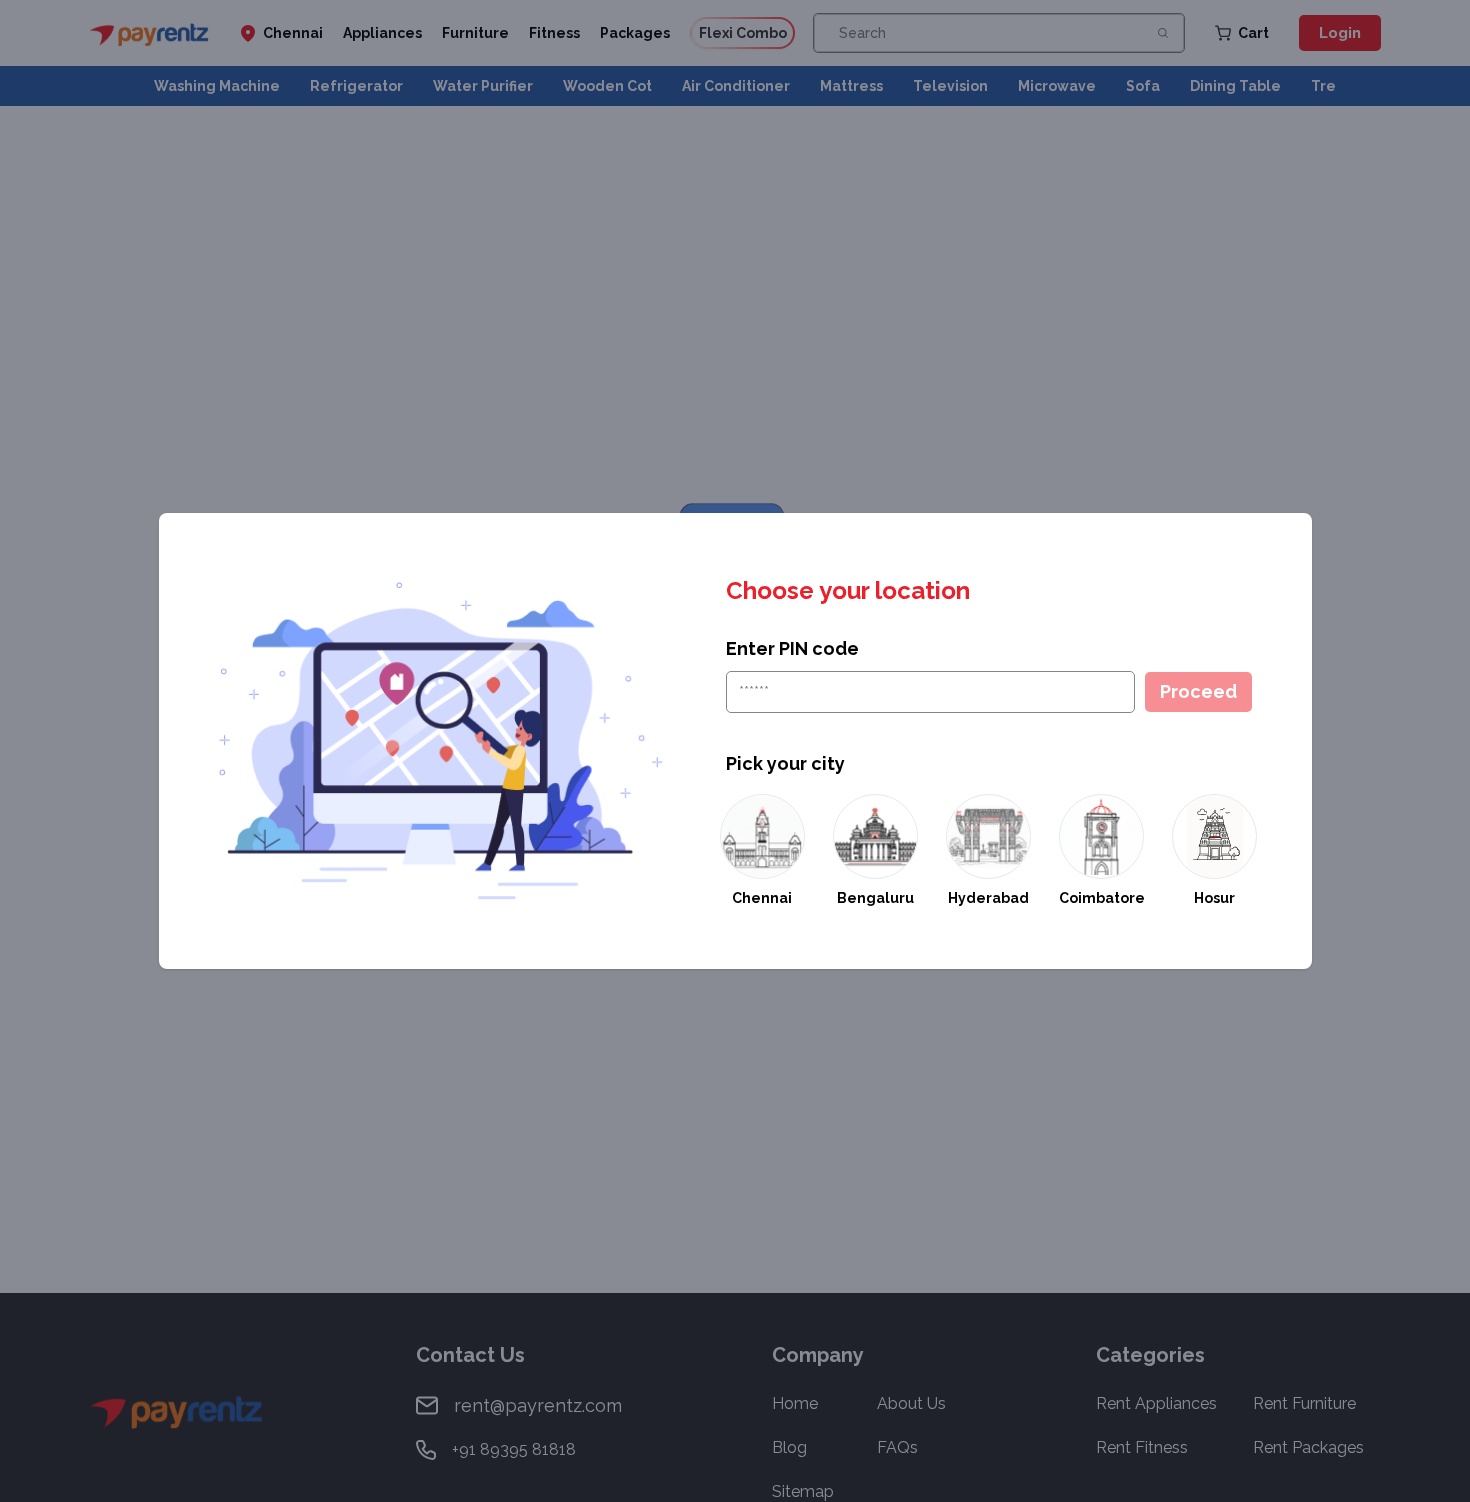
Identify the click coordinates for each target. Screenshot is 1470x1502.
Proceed (1198, 691)
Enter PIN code (792, 648)
